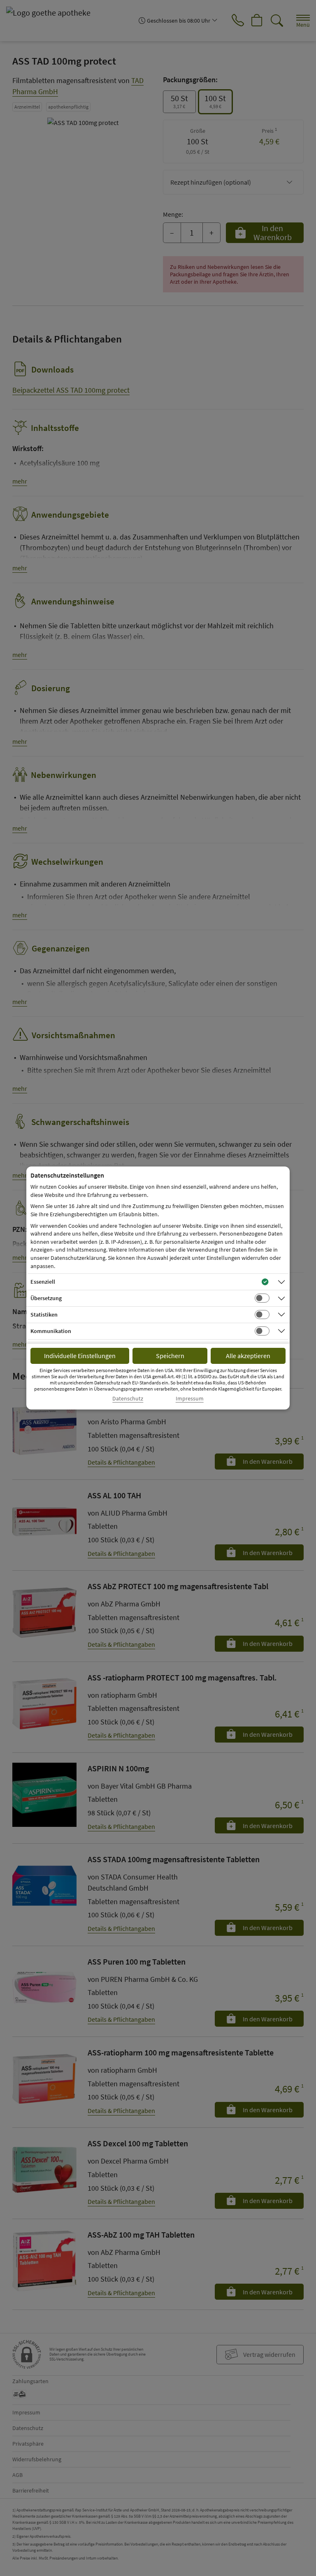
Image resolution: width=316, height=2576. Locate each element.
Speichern (170, 1356)
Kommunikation (51, 1331)
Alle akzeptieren (248, 1356)
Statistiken (44, 1315)
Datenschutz (128, 1399)
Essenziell (43, 1282)
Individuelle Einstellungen (80, 1356)
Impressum (190, 1399)
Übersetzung (46, 1298)
